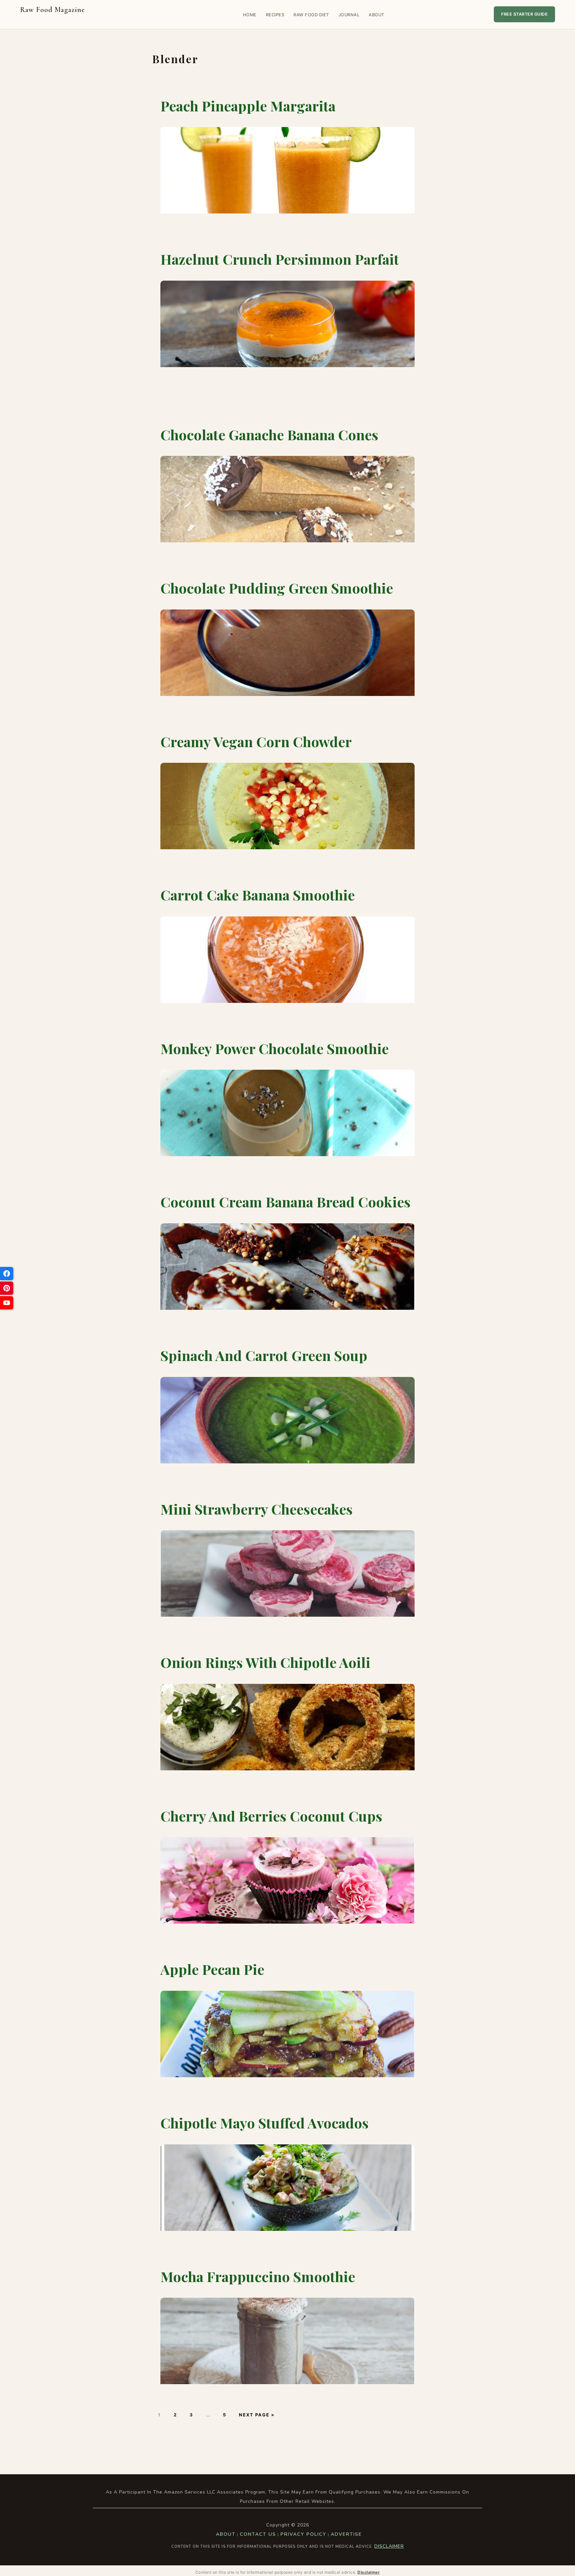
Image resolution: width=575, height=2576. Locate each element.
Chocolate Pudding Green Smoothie (277, 588)
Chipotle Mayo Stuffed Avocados (265, 2123)
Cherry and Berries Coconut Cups (271, 1816)
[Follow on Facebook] (7, 1274)
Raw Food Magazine (74, 14)
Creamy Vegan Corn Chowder (256, 742)
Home (250, 15)
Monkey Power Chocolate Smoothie (275, 1048)
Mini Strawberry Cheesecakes (257, 1509)
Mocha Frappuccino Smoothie (258, 2276)
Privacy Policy (303, 2534)
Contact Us (258, 2534)
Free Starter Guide (524, 14)
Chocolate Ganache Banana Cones (269, 435)
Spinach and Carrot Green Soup (264, 1355)
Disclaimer (389, 2546)
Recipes (275, 15)
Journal (349, 15)
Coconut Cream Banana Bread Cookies (286, 1202)
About (377, 15)
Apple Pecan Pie (212, 1969)
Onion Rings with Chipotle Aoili (265, 1662)
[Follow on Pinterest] (7, 1288)
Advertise (346, 2534)
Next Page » (257, 2415)
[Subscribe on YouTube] (7, 1303)
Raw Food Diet (311, 15)
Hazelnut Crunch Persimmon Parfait (280, 259)
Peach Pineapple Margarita (248, 106)
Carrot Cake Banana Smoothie (258, 895)
